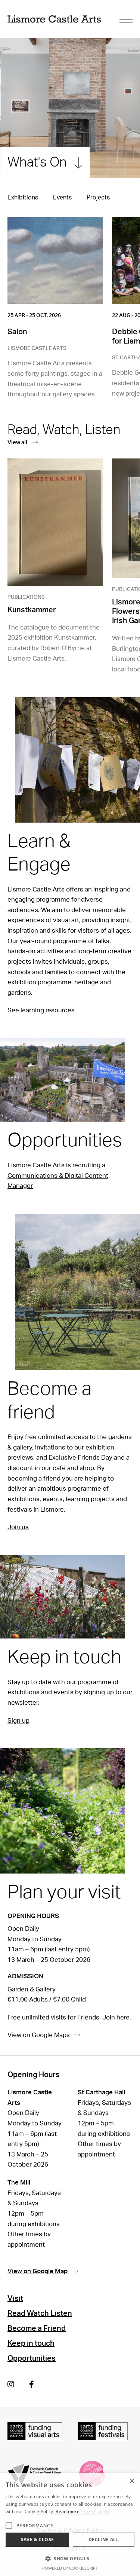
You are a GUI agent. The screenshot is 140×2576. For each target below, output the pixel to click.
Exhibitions (23, 198)
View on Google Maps (39, 2035)
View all (17, 443)
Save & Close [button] (38, 2540)
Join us (18, 1527)
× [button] (132, 2481)
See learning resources (41, 1010)
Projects (98, 198)
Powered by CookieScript (70, 2568)
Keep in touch (31, 2344)
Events (62, 198)
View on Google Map (38, 2271)
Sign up (18, 1721)
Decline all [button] (104, 2540)
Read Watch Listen (40, 2314)
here (123, 2017)
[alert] (70, 2525)
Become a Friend (37, 2329)
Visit (15, 2299)
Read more (68, 2511)
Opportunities (32, 2359)
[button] (70, 2558)
